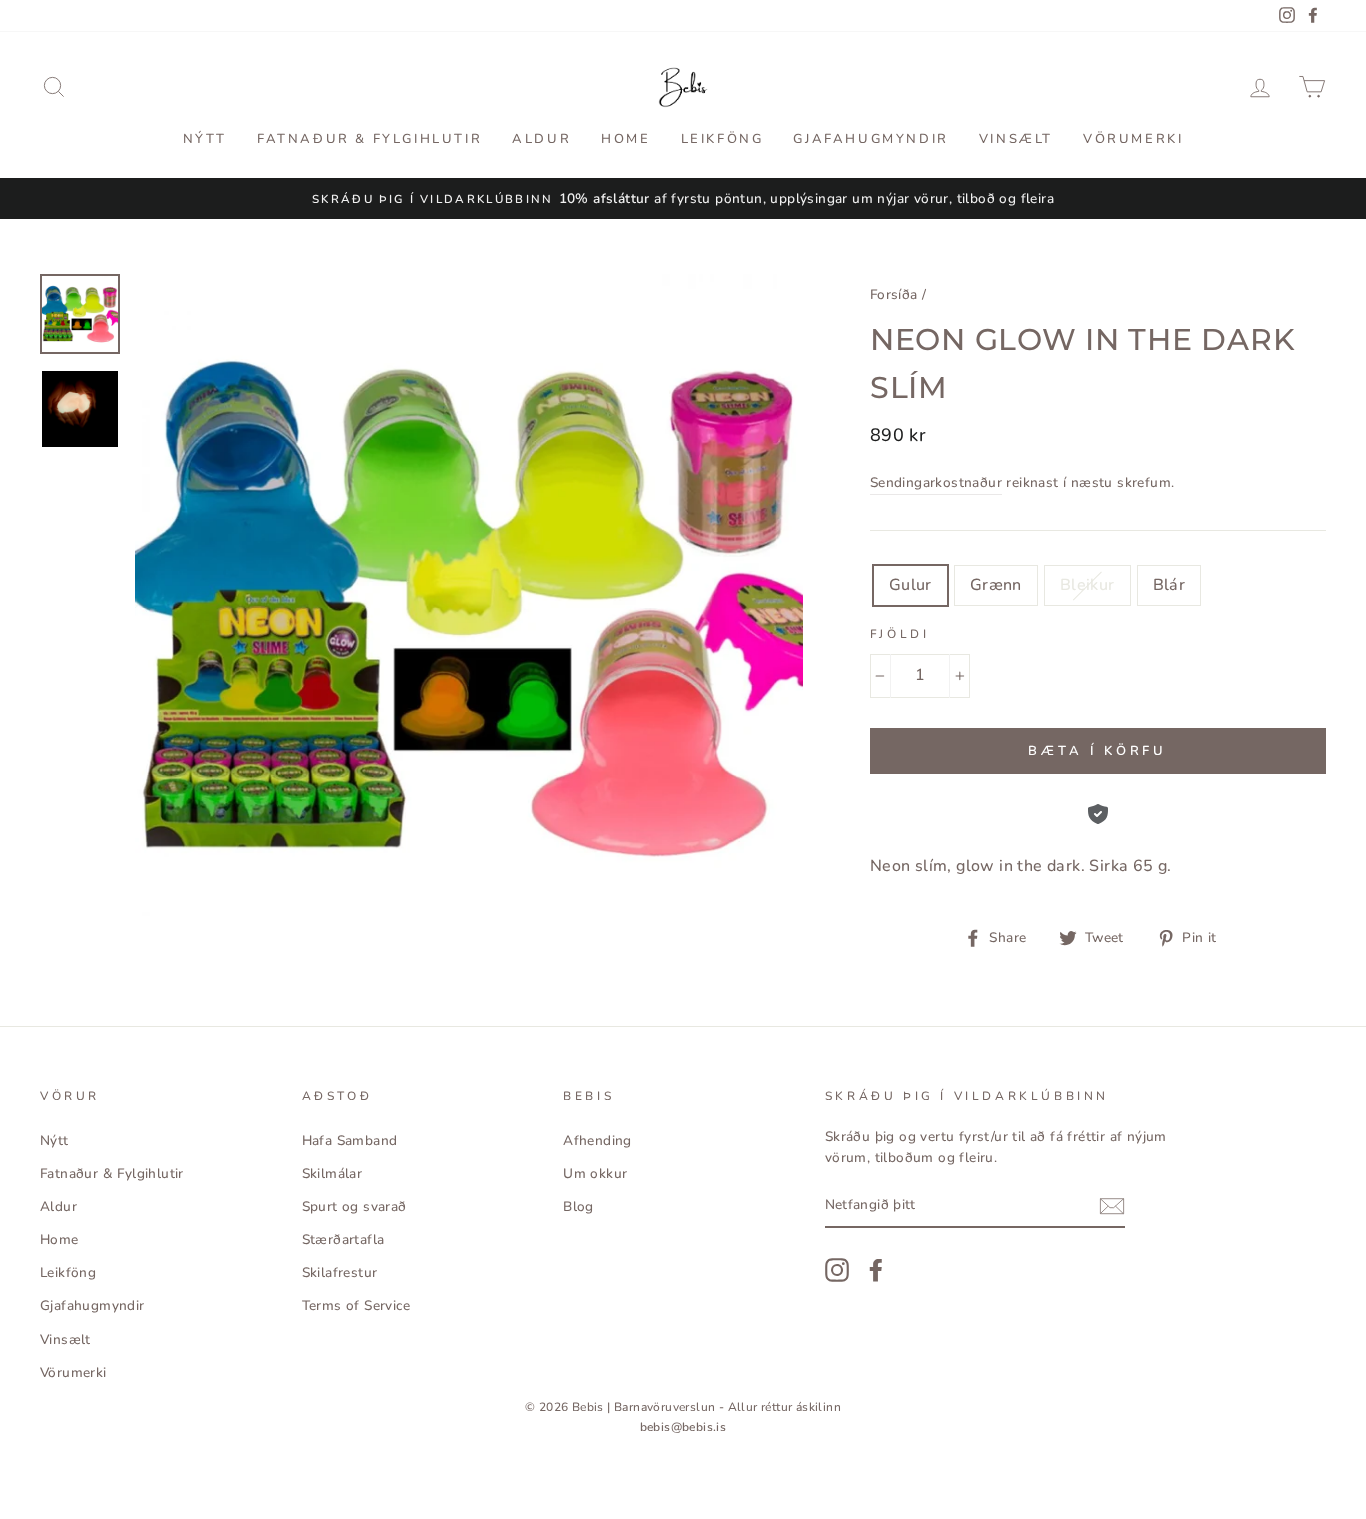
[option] (683, 199)
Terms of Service (356, 1305)
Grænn (996, 585)
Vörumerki (1133, 139)
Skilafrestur (340, 1272)
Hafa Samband (350, 1140)
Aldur (541, 139)
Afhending (597, 1140)
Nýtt (205, 139)
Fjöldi (900, 634)
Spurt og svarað (354, 1206)
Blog (578, 1206)
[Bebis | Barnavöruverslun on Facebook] (876, 1270)
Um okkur (595, 1173)
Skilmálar (332, 1173)
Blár (1169, 585)
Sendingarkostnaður (936, 482)
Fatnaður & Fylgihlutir (369, 139)
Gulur (910, 585)
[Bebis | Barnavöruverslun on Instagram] (837, 1270)
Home (625, 139)
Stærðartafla (343, 1239)
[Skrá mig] (1112, 1206)
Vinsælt (1016, 139)
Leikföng (722, 139)
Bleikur (1087, 585)
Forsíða (894, 294)
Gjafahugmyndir (870, 139)
